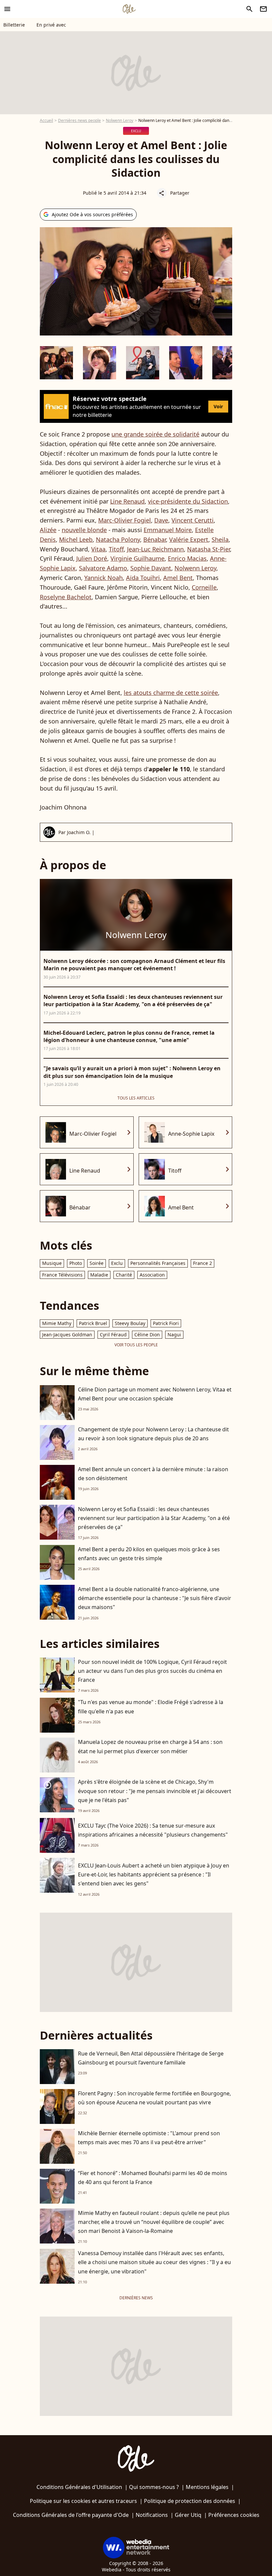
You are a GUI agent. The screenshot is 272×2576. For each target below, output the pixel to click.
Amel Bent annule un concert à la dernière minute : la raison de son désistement (153, 1474)
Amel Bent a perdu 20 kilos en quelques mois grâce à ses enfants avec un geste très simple (149, 1554)
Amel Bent (178, 578)
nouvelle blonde (84, 530)
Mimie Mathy (57, 1323)
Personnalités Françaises (158, 1263)
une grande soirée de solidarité (155, 434)
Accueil (46, 120)
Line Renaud (127, 501)
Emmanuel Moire (168, 530)
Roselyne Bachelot (66, 597)
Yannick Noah (103, 578)
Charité (124, 1275)
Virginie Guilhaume (137, 558)
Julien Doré (92, 558)
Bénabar (155, 539)
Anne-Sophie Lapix (191, 1134)
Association (152, 1275)
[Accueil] (129, 9)
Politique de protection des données (190, 2501)
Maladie (99, 1275)
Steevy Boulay (130, 1323)
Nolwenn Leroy (120, 120)
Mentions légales (207, 2487)
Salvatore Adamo (103, 568)
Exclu (117, 1263)
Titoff (116, 549)
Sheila (220, 539)
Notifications (152, 2515)
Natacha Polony (118, 539)
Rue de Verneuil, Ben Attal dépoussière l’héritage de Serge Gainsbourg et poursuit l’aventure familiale (151, 2058)
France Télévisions (62, 1275)
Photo (76, 1263)
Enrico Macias (187, 558)
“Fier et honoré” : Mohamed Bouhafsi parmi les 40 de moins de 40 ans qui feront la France (153, 2178)
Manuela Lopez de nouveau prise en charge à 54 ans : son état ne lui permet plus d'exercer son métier (150, 1746)
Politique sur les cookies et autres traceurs (83, 2501)
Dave (161, 520)
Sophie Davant (151, 568)
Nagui (174, 1335)
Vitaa (98, 549)
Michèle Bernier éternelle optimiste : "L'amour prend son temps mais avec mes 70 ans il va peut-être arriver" (149, 2138)
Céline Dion (147, 1335)
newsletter (263, 9)
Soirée (97, 1263)
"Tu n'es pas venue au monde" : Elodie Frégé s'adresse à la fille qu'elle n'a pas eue (151, 1707)
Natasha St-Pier (208, 549)
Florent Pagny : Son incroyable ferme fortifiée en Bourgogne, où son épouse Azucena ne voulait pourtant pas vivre (154, 2098)
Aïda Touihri (143, 578)
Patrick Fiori (166, 1323)
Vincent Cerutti (193, 520)
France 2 (203, 1263)
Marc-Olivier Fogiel (125, 520)
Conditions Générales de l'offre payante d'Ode (71, 2515)
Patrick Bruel (93, 1323)
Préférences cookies (234, 2515)
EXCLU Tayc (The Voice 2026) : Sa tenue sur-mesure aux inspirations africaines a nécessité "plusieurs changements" (153, 1830)
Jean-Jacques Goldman (67, 1335)
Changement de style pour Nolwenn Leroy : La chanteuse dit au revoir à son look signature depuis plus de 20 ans (153, 1434)
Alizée (48, 530)
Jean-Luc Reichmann (155, 549)
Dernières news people (79, 120)
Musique (52, 1263)
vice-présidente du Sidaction (188, 501)
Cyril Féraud (113, 1335)
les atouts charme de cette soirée (171, 693)
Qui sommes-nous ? (154, 2487)
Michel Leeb (76, 539)
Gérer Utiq (188, 2515)
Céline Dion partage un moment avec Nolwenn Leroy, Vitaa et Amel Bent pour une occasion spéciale (155, 1394)
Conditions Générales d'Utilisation (79, 2487)
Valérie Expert (189, 539)
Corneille (204, 587)
